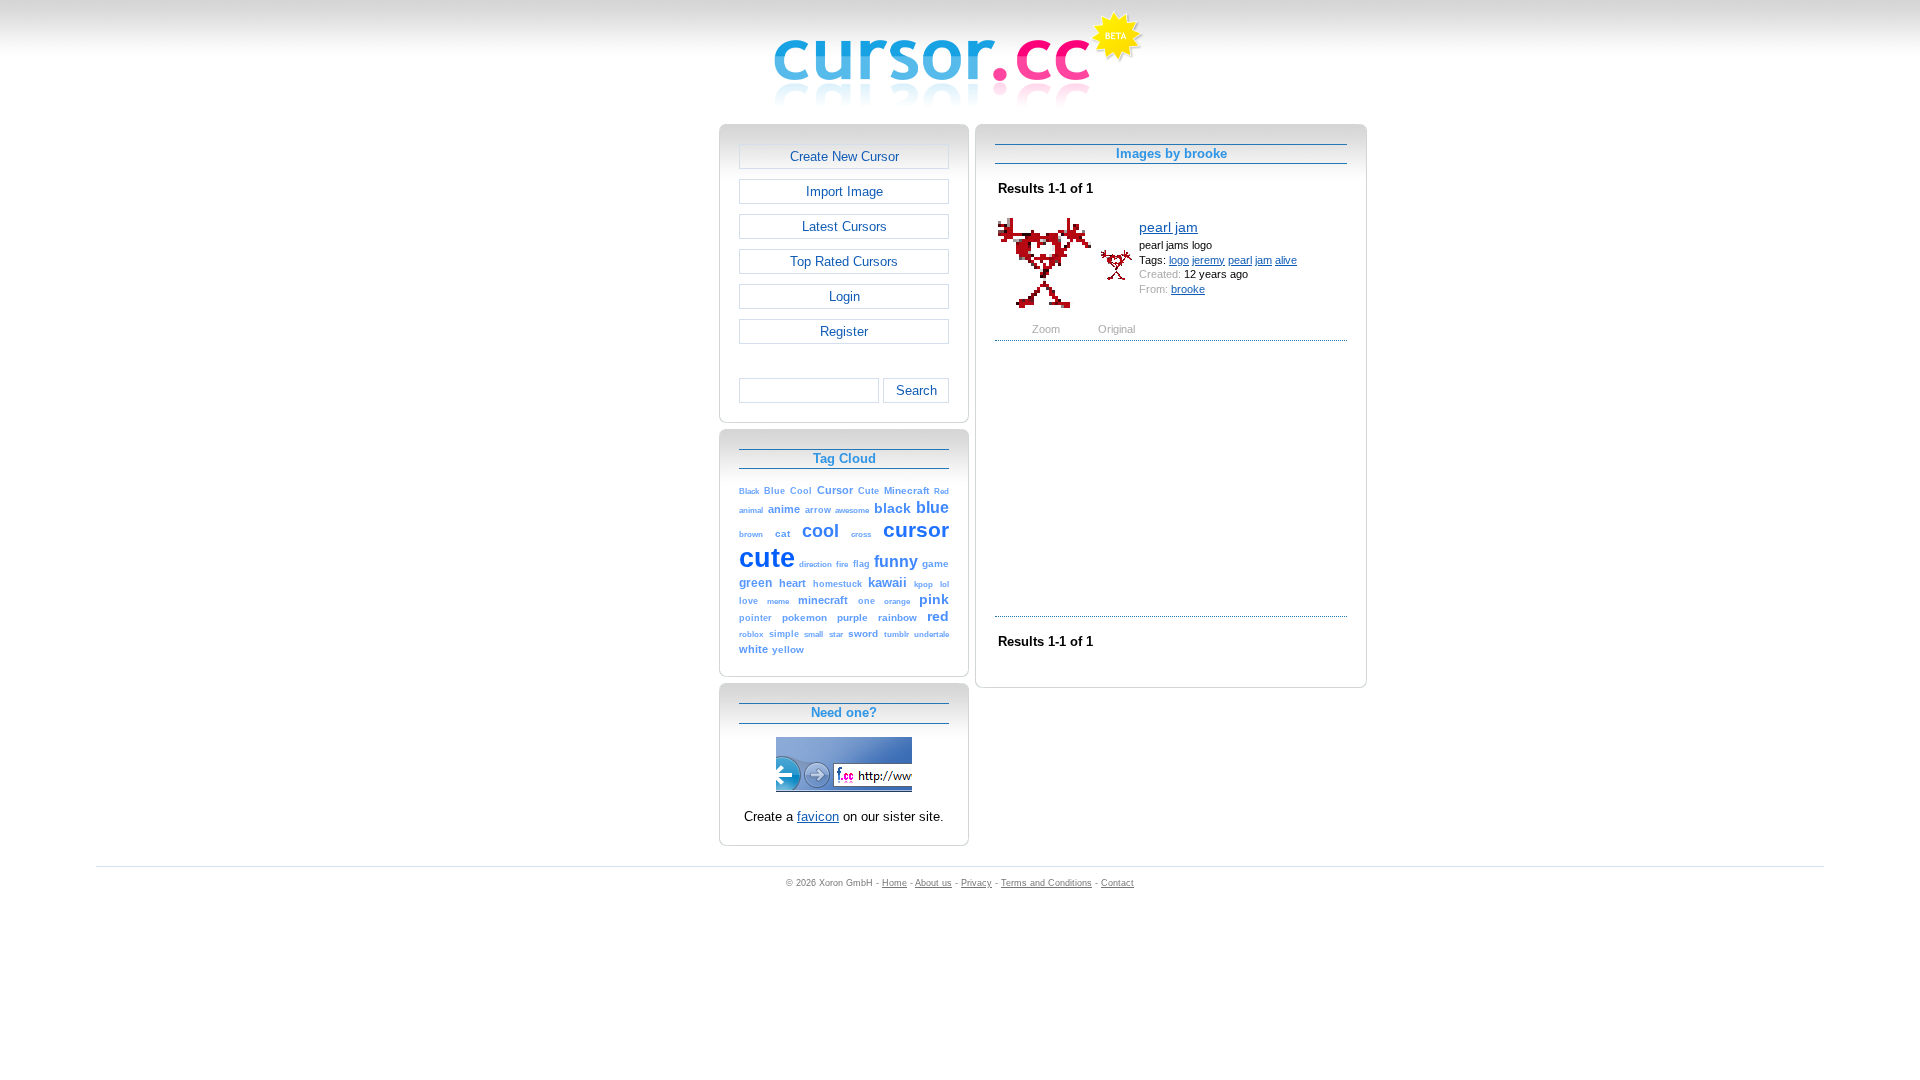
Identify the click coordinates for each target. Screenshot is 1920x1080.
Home (894, 883)
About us (933, 883)
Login (844, 296)
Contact (1117, 883)
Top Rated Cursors (844, 261)
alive (1286, 260)
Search (916, 390)
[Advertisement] (633, 424)
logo (1179, 260)
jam (1263, 260)
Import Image (844, 191)
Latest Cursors (844, 226)
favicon (818, 816)
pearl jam (1168, 227)
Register (844, 331)
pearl (1240, 260)
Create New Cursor (844, 156)
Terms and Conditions (1046, 883)
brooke (1188, 289)
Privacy (976, 883)
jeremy (1208, 260)
